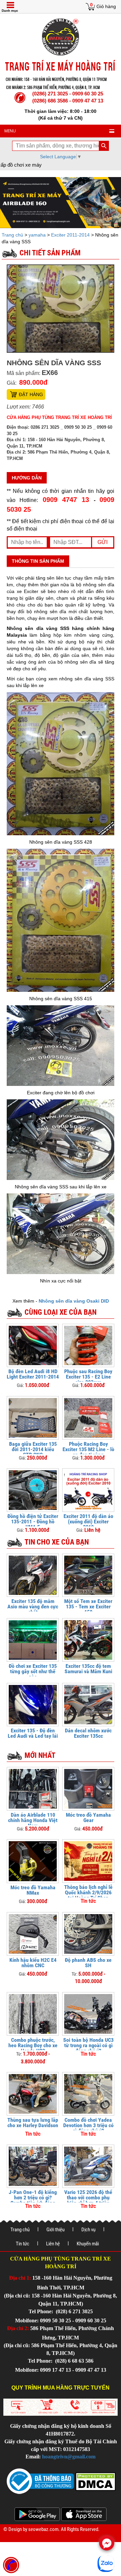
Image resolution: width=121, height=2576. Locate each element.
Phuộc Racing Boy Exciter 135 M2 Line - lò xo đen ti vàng (88, 1449)
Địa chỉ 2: (18, 2328)
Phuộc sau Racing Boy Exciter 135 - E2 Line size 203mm (88, 1377)
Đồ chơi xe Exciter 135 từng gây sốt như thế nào (33, 1671)
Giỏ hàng (106, 6)
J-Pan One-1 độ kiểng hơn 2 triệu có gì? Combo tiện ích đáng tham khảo (33, 2200)
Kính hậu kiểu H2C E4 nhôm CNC (33, 1963)
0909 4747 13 (66, 500)
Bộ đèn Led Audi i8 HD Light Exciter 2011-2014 (33, 1374)
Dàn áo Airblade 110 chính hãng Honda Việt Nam (33, 1820)
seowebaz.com (43, 2529)
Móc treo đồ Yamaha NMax (33, 1890)
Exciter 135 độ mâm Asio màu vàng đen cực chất (33, 1607)
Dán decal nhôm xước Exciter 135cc (88, 1733)
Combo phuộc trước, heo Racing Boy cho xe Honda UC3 (33, 2045)
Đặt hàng (31, 394)
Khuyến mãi (88, 2244)
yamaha (37, 235)
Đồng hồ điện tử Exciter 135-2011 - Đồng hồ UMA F (33, 1522)
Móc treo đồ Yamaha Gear (88, 1818)
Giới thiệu (55, 2230)
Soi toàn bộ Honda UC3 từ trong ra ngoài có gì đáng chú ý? (88, 2045)
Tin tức (23, 2244)
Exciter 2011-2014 (70, 235)
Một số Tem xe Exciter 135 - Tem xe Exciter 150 (88, 1607)
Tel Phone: (42, 2311)
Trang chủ (13, 235)
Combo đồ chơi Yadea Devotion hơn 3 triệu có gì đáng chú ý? (88, 2125)
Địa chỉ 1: (20, 2278)
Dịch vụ (88, 2230)
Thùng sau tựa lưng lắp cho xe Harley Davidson (33, 2123)
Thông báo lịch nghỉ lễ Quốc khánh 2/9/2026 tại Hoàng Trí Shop (88, 1892)
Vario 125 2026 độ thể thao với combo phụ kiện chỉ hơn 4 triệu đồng (88, 2200)
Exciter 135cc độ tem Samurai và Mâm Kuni (88, 1669)
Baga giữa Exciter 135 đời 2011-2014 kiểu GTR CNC (33, 1449)
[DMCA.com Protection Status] (95, 2481)
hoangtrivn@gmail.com (69, 2457)
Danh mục (10, 11)
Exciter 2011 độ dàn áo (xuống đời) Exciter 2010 (88, 1522)
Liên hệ (53, 2244)
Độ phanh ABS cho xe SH (88, 1963)
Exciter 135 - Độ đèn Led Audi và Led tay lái (33, 1733)
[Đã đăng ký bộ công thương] (40, 2481)
